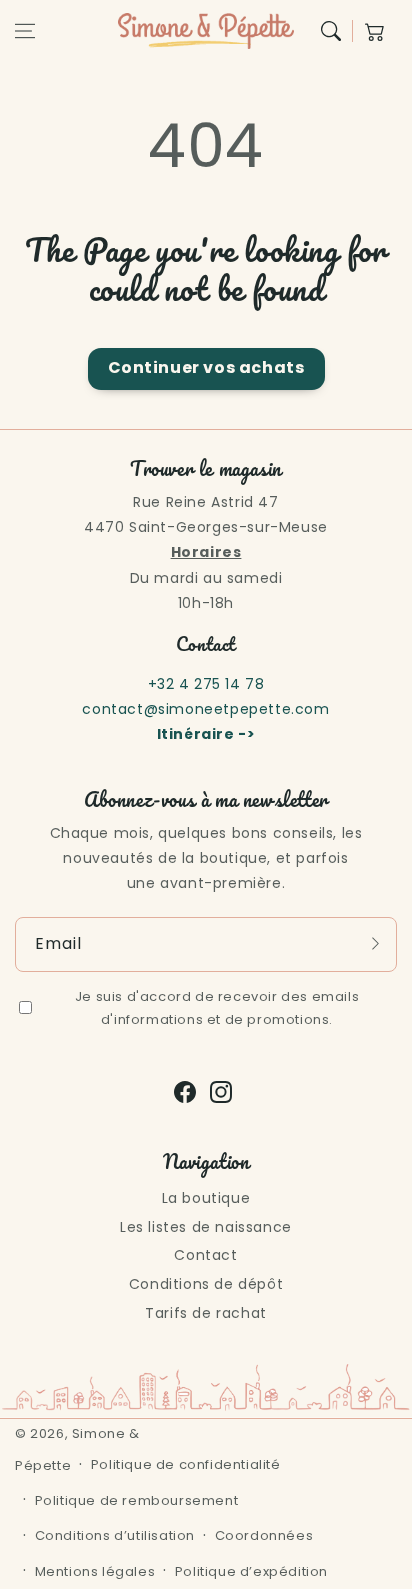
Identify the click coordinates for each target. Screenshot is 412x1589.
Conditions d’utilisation (115, 1535)
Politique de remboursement (137, 1500)
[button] (25, 31)
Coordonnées (264, 1535)
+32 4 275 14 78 (206, 684)
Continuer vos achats (206, 367)
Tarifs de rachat (206, 1313)
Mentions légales (95, 1571)
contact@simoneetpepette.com (205, 709)
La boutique (206, 1198)
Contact (205, 1255)
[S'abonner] (375, 944)
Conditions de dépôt (206, 1284)
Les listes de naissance (206, 1227)
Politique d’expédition (251, 1571)
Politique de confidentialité (186, 1464)
